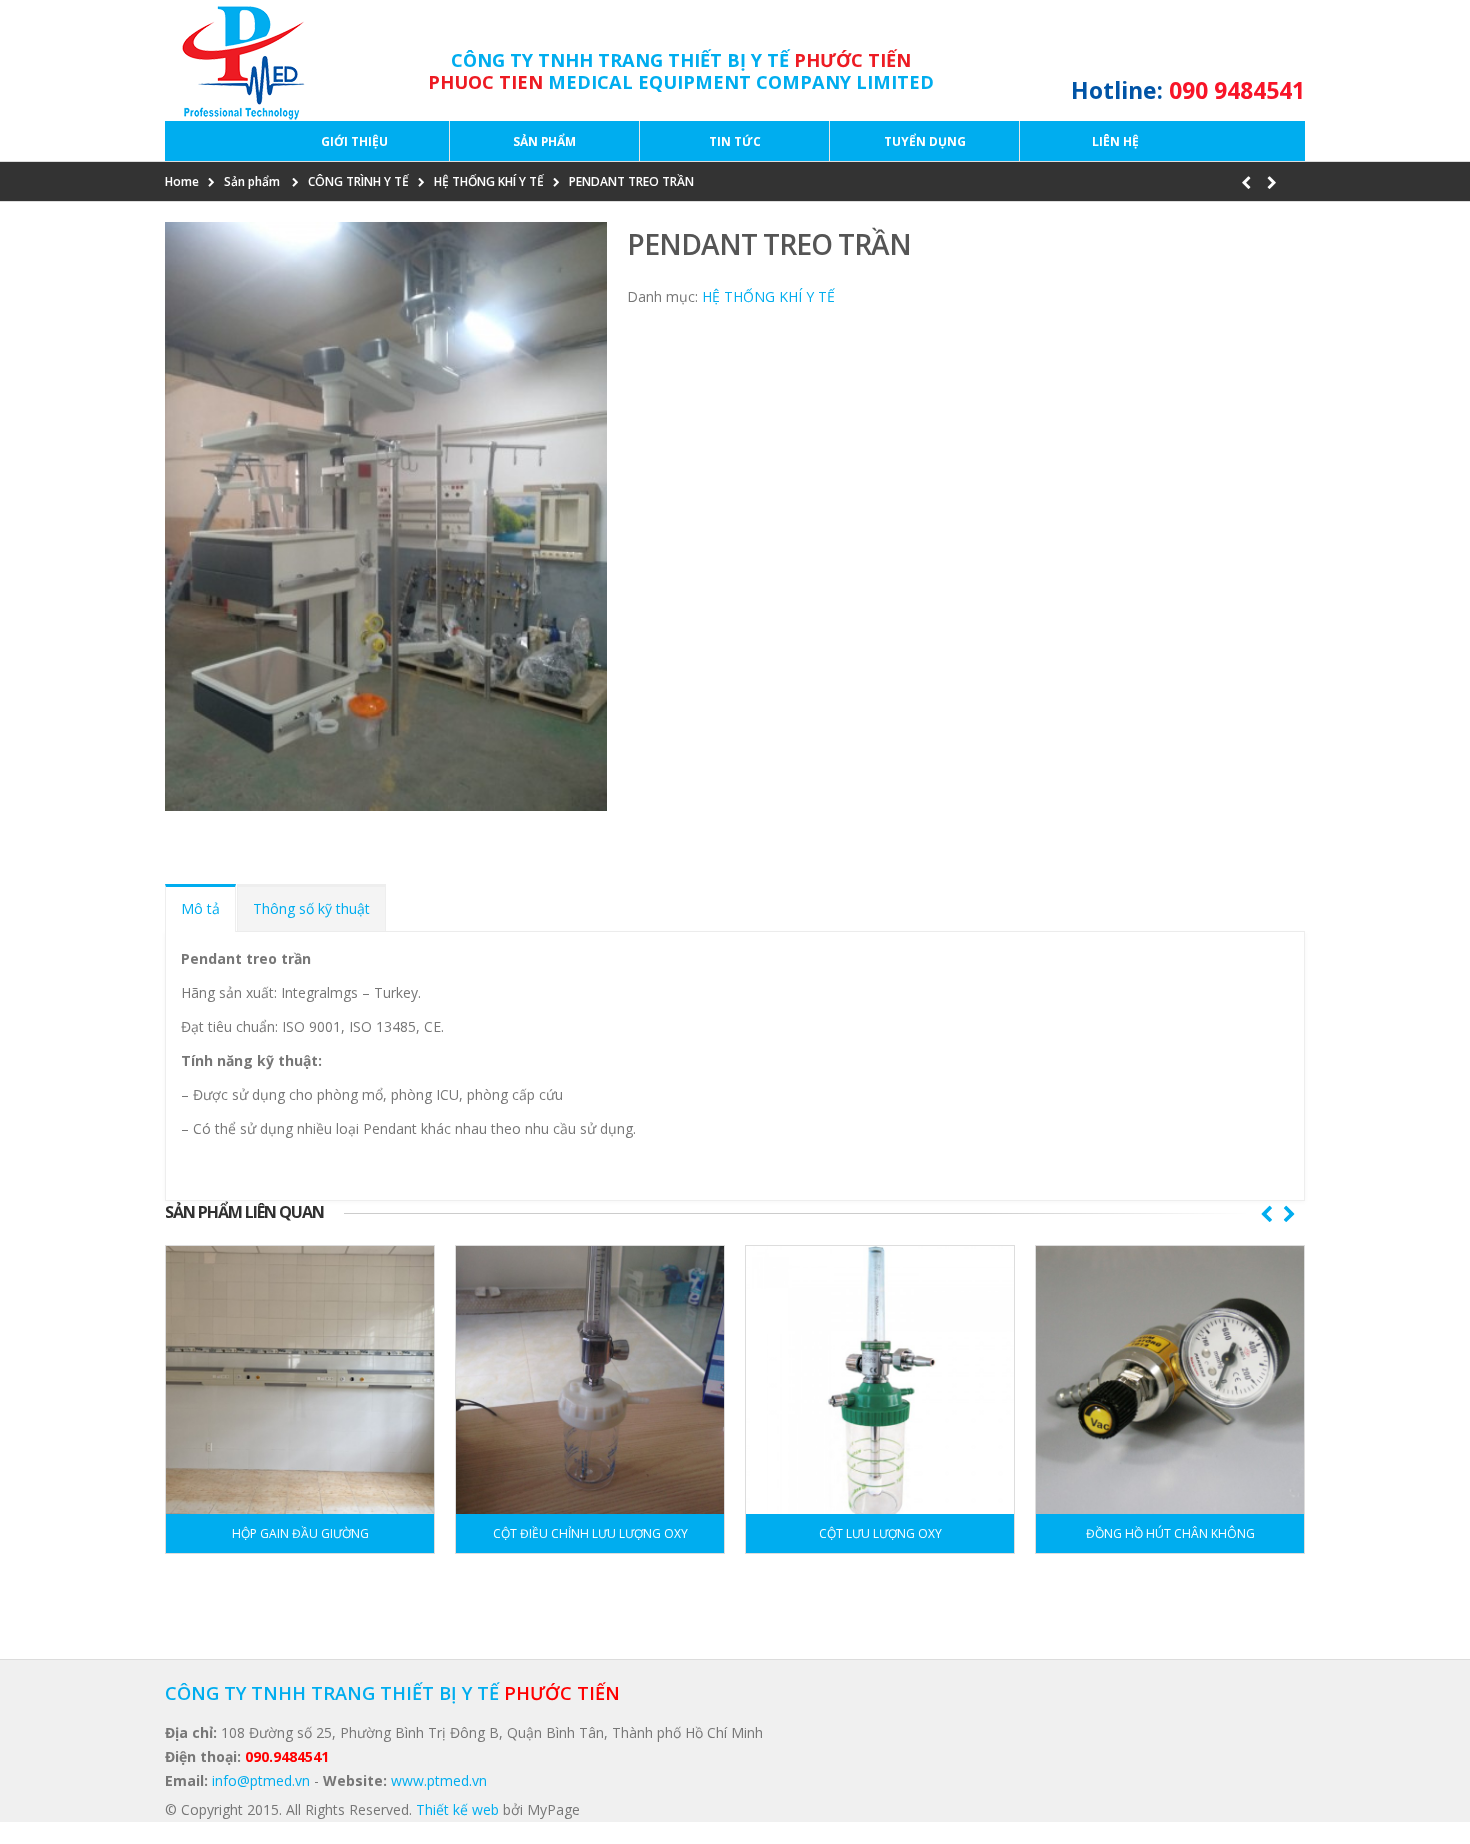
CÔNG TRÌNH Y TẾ (358, 181)
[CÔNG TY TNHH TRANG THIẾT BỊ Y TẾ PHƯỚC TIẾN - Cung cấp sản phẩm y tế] (238, 60)
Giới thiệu (354, 141)
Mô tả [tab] (200, 908)
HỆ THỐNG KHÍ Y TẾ (489, 181)
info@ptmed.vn (261, 1780)
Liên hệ (1115, 141)
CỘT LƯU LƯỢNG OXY (880, 1533)
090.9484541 (287, 1756)
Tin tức (735, 141)
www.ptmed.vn (439, 1780)
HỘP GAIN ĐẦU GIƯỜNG (300, 1533)
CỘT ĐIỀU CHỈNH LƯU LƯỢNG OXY (590, 1533)
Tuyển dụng (925, 141)
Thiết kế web (457, 1809)
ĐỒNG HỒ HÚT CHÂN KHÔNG (1170, 1533)
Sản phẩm (544, 141)
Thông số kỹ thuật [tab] (311, 908)
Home (182, 181)
